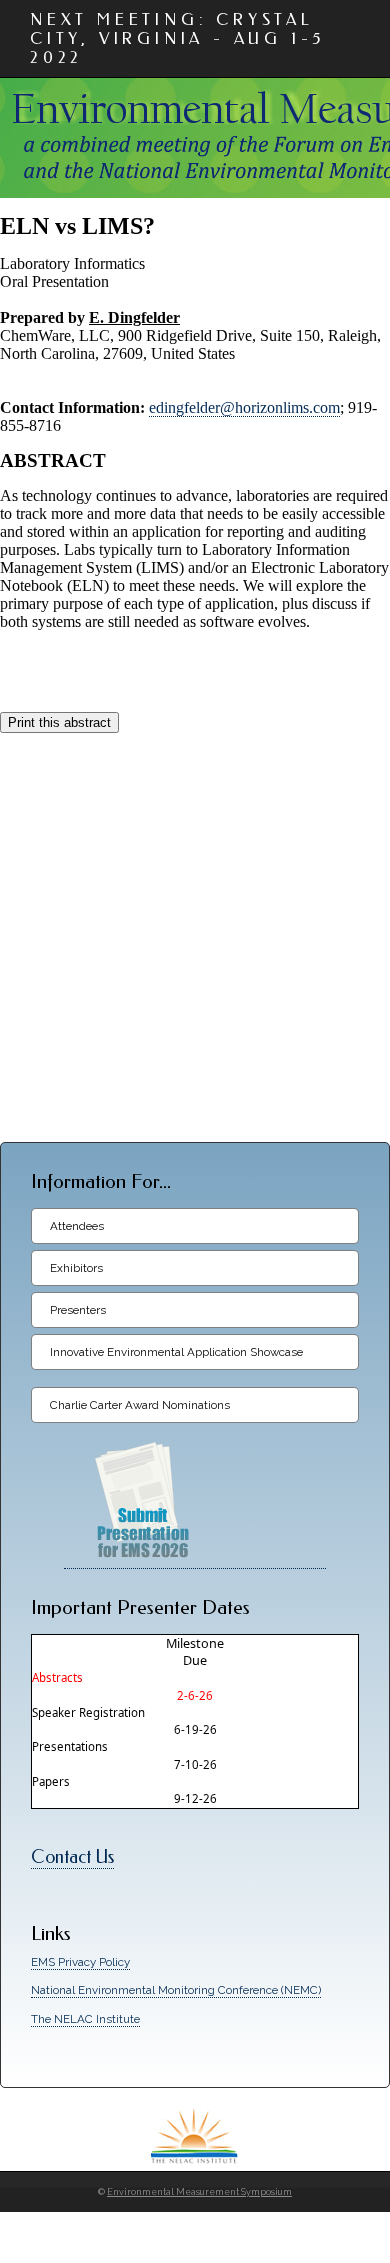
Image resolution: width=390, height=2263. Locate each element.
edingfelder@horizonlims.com (244, 407)
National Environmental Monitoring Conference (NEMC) (176, 1990)
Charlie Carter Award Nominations (140, 1405)
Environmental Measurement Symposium (199, 2192)
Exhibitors (76, 1268)
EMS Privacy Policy (80, 1962)
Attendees (77, 1226)
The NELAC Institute (85, 2019)
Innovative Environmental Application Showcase (176, 1352)
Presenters (78, 1310)
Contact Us (72, 1857)
